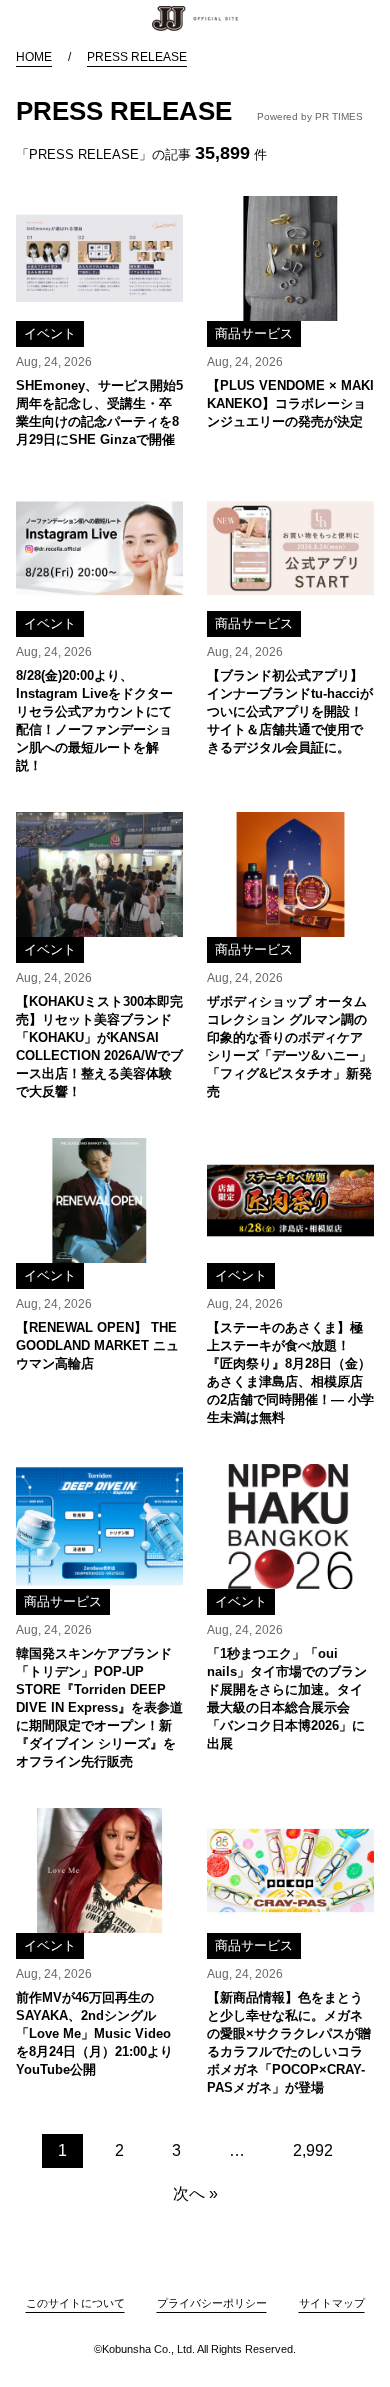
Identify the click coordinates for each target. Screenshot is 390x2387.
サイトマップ (332, 2303)
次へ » (195, 2193)
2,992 (313, 2150)
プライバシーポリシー (212, 2303)
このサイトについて (75, 2303)
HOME (34, 57)
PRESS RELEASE (137, 57)
